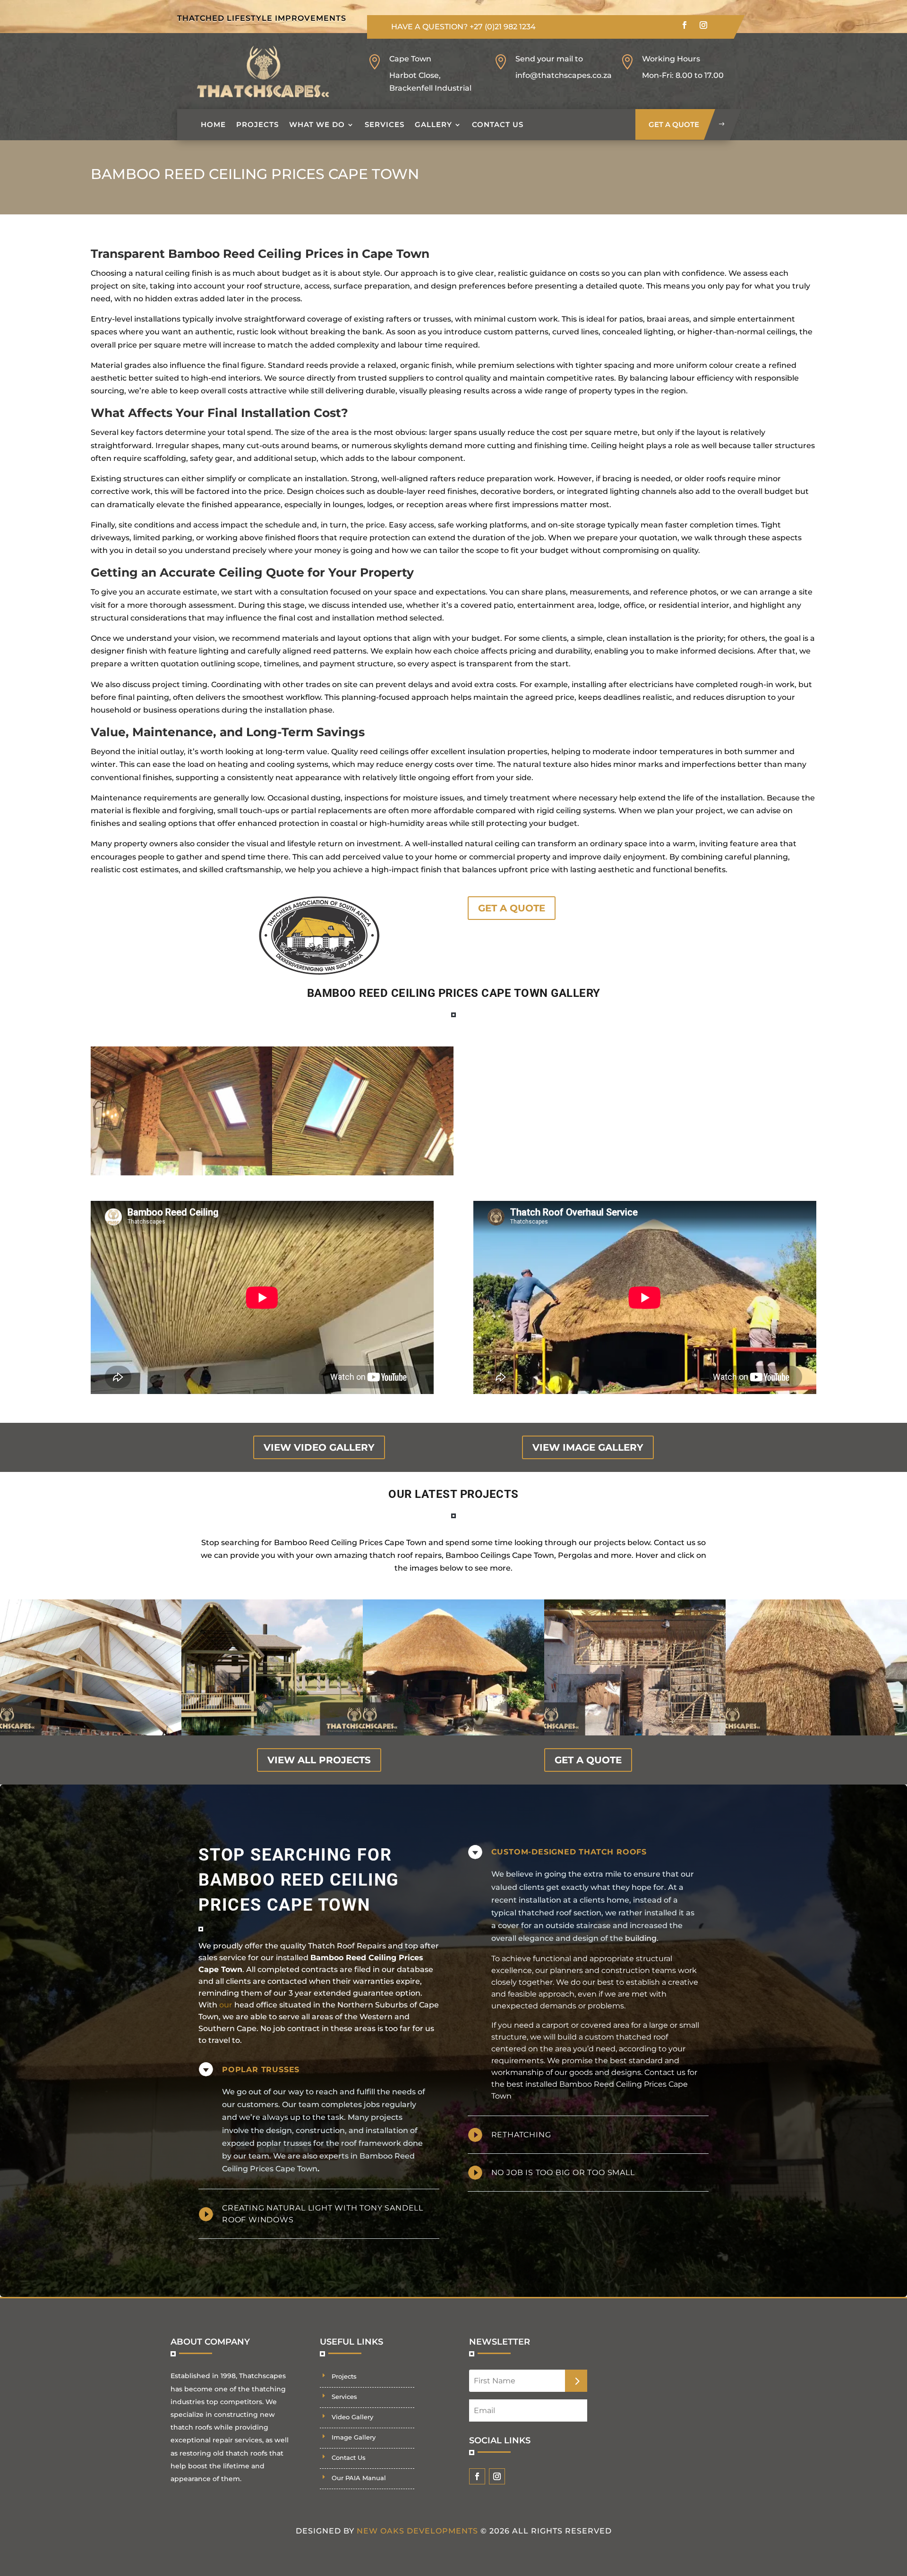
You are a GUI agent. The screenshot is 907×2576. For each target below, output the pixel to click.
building (641, 1938)
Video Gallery (352, 2417)
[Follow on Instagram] (703, 25)
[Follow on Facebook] (685, 25)
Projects (257, 124)
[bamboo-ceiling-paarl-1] (363, 1173)
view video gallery (319, 1447)
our (226, 2005)
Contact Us (498, 124)
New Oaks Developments (417, 2531)
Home (213, 124)
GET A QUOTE (512, 908)
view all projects (319, 1760)
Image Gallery (354, 2437)
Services (385, 124)
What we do (317, 124)
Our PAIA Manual (359, 2478)
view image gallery (588, 1447)
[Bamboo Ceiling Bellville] (181, 1173)
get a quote (674, 124)
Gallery (433, 124)
